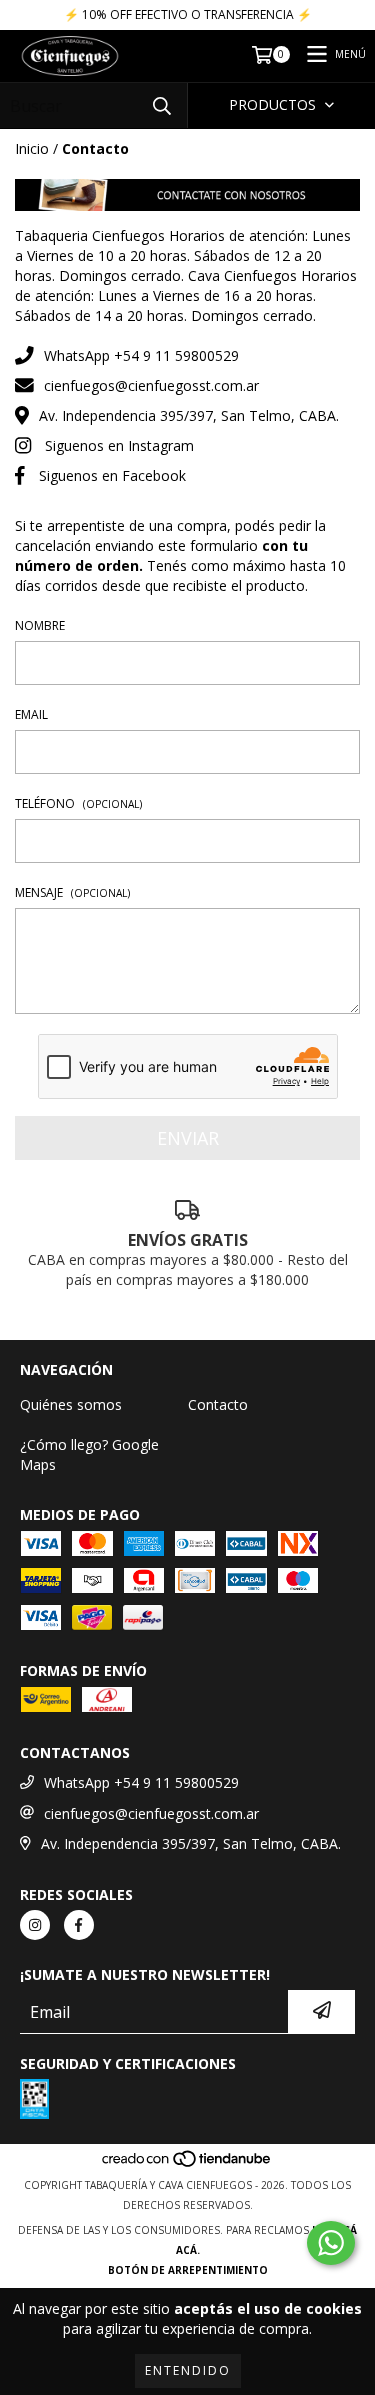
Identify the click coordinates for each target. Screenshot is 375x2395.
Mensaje (72, 892)
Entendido (188, 2370)
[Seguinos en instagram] (35, 1925)
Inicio (32, 148)
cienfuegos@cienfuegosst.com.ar (151, 385)
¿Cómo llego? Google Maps (89, 1454)
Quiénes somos (71, 1404)
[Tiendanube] (187, 2165)
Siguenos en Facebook (112, 475)
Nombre (40, 625)
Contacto (218, 1404)
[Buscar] (162, 105)
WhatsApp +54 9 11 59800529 (141, 355)
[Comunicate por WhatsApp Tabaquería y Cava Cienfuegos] (331, 2243)
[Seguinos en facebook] (79, 1925)
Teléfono (78, 803)
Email (31, 714)
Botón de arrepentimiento (188, 2270)
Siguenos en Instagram (119, 445)
